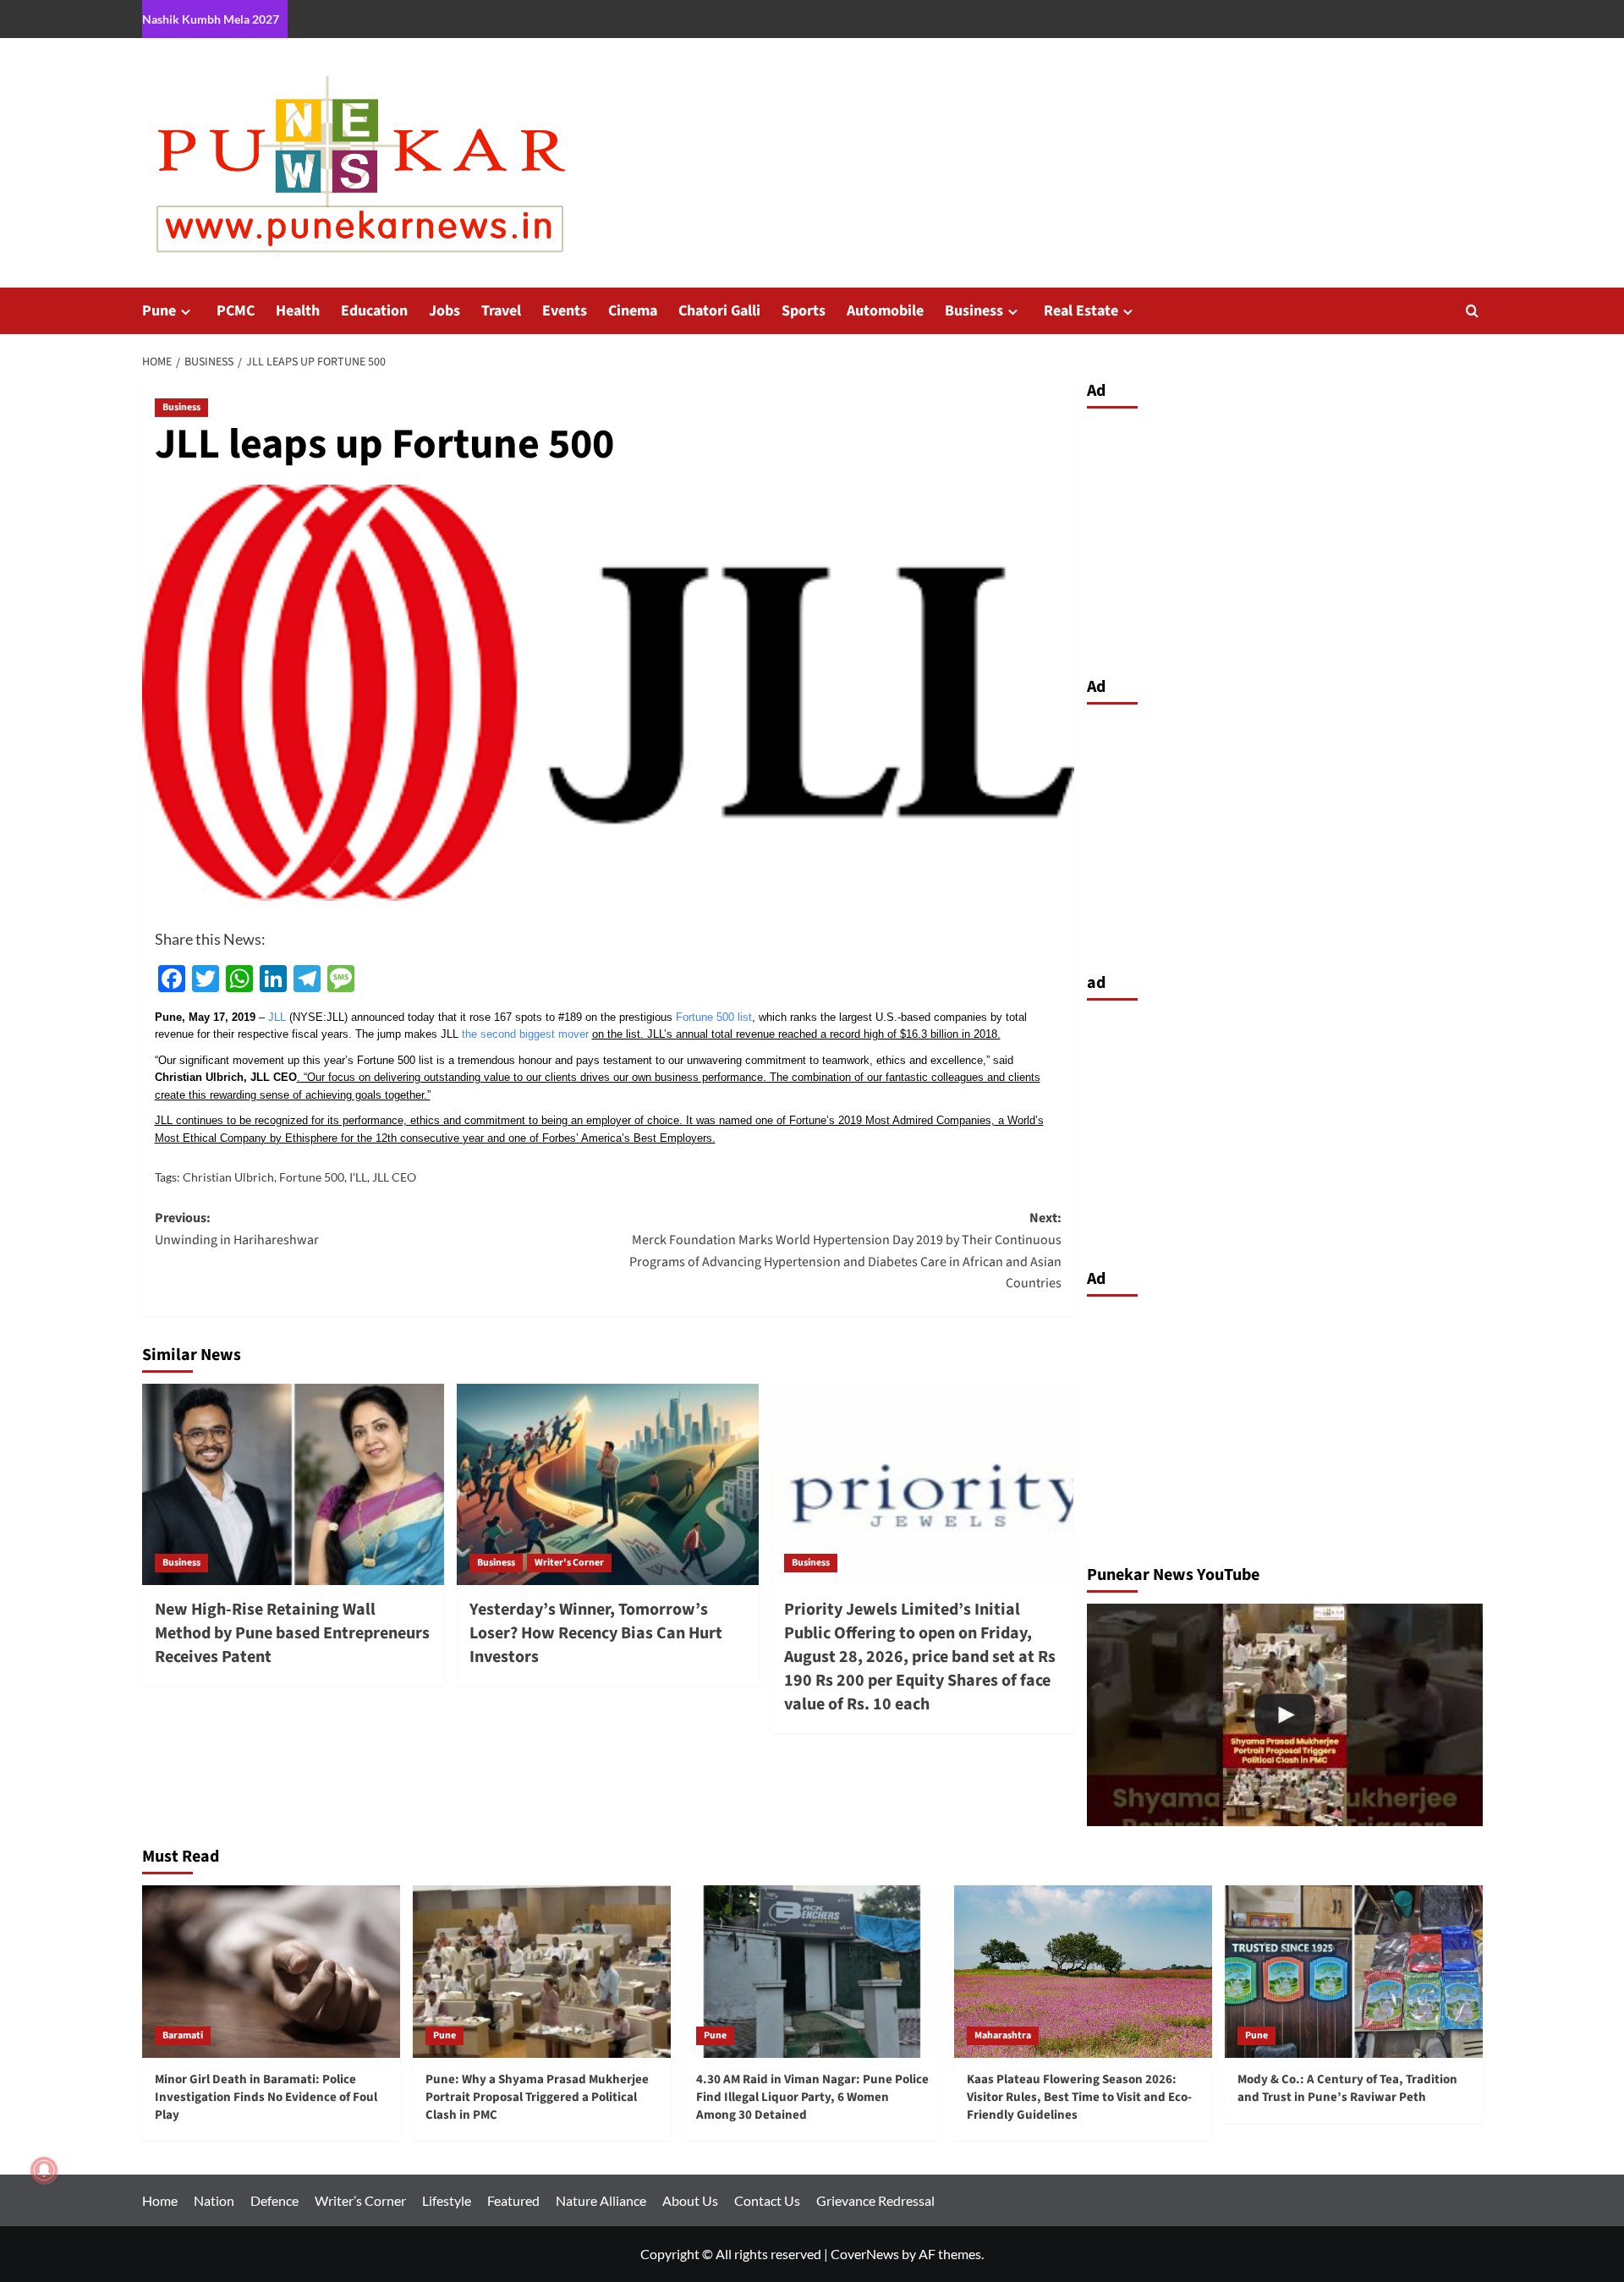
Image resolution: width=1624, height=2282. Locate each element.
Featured (513, 2200)
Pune (159, 311)
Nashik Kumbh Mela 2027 (211, 19)
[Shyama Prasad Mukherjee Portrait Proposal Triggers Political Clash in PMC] (1285, 1715)
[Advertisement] (1285, 538)
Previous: (237, 1229)
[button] (1472, 311)
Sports (804, 311)
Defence (274, 2200)
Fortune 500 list (714, 1017)
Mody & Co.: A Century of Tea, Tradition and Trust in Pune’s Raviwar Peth (1347, 2088)
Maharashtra (1003, 2035)
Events (565, 311)
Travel (501, 311)
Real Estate (1081, 311)
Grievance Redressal (875, 2200)
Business (974, 311)
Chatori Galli (719, 311)
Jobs (444, 311)
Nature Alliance (601, 2200)
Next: (845, 1251)
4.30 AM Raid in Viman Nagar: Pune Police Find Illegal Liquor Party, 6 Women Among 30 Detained (812, 2097)
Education (374, 311)
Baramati (183, 2035)
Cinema (633, 311)
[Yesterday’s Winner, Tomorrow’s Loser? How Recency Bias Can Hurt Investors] (608, 1484)
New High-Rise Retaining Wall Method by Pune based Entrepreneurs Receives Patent (292, 1633)
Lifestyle (447, 2200)
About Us (690, 2200)
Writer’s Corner (360, 2200)
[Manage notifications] (44, 2170)
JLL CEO (394, 1177)
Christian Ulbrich (228, 1177)
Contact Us (767, 2200)
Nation (214, 2200)
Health (298, 311)
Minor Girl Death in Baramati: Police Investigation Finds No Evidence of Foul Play (266, 2097)
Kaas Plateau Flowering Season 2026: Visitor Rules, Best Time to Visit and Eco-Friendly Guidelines (1079, 2097)
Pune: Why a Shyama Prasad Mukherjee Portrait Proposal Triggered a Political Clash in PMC (537, 2097)
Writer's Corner (569, 1563)
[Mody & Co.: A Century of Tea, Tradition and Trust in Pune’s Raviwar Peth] (1354, 1971)
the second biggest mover (525, 1034)
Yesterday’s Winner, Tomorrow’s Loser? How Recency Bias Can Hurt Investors (596, 1633)
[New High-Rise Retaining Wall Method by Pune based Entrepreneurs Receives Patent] (293, 1484)
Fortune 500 (312, 1177)
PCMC (236, 311)
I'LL (358, 1177)
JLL (277, 1017)
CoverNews (865, 2254)
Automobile (885, 311)
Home (160, 2200)
